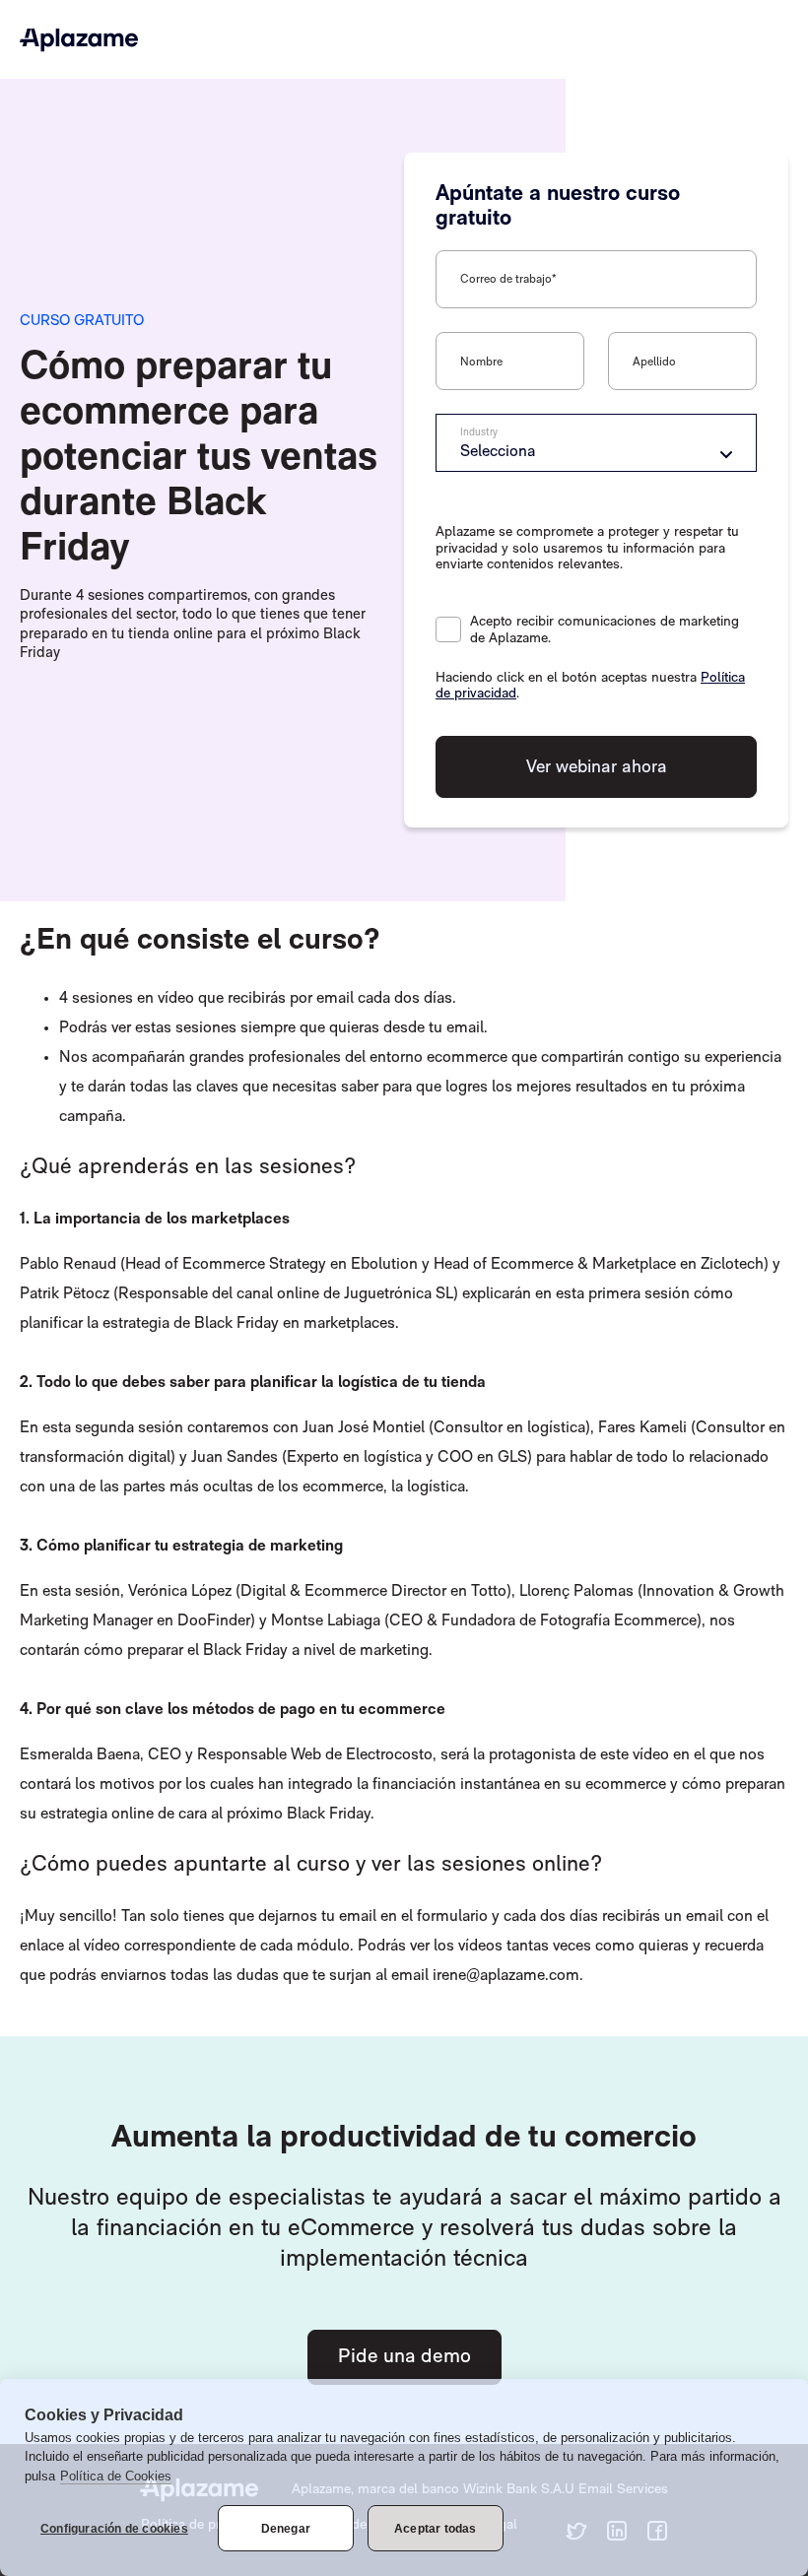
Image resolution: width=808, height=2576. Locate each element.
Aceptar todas (436, 2529)
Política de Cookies (116, 2476)
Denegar (286, 2529)
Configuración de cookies (114, 2529)
